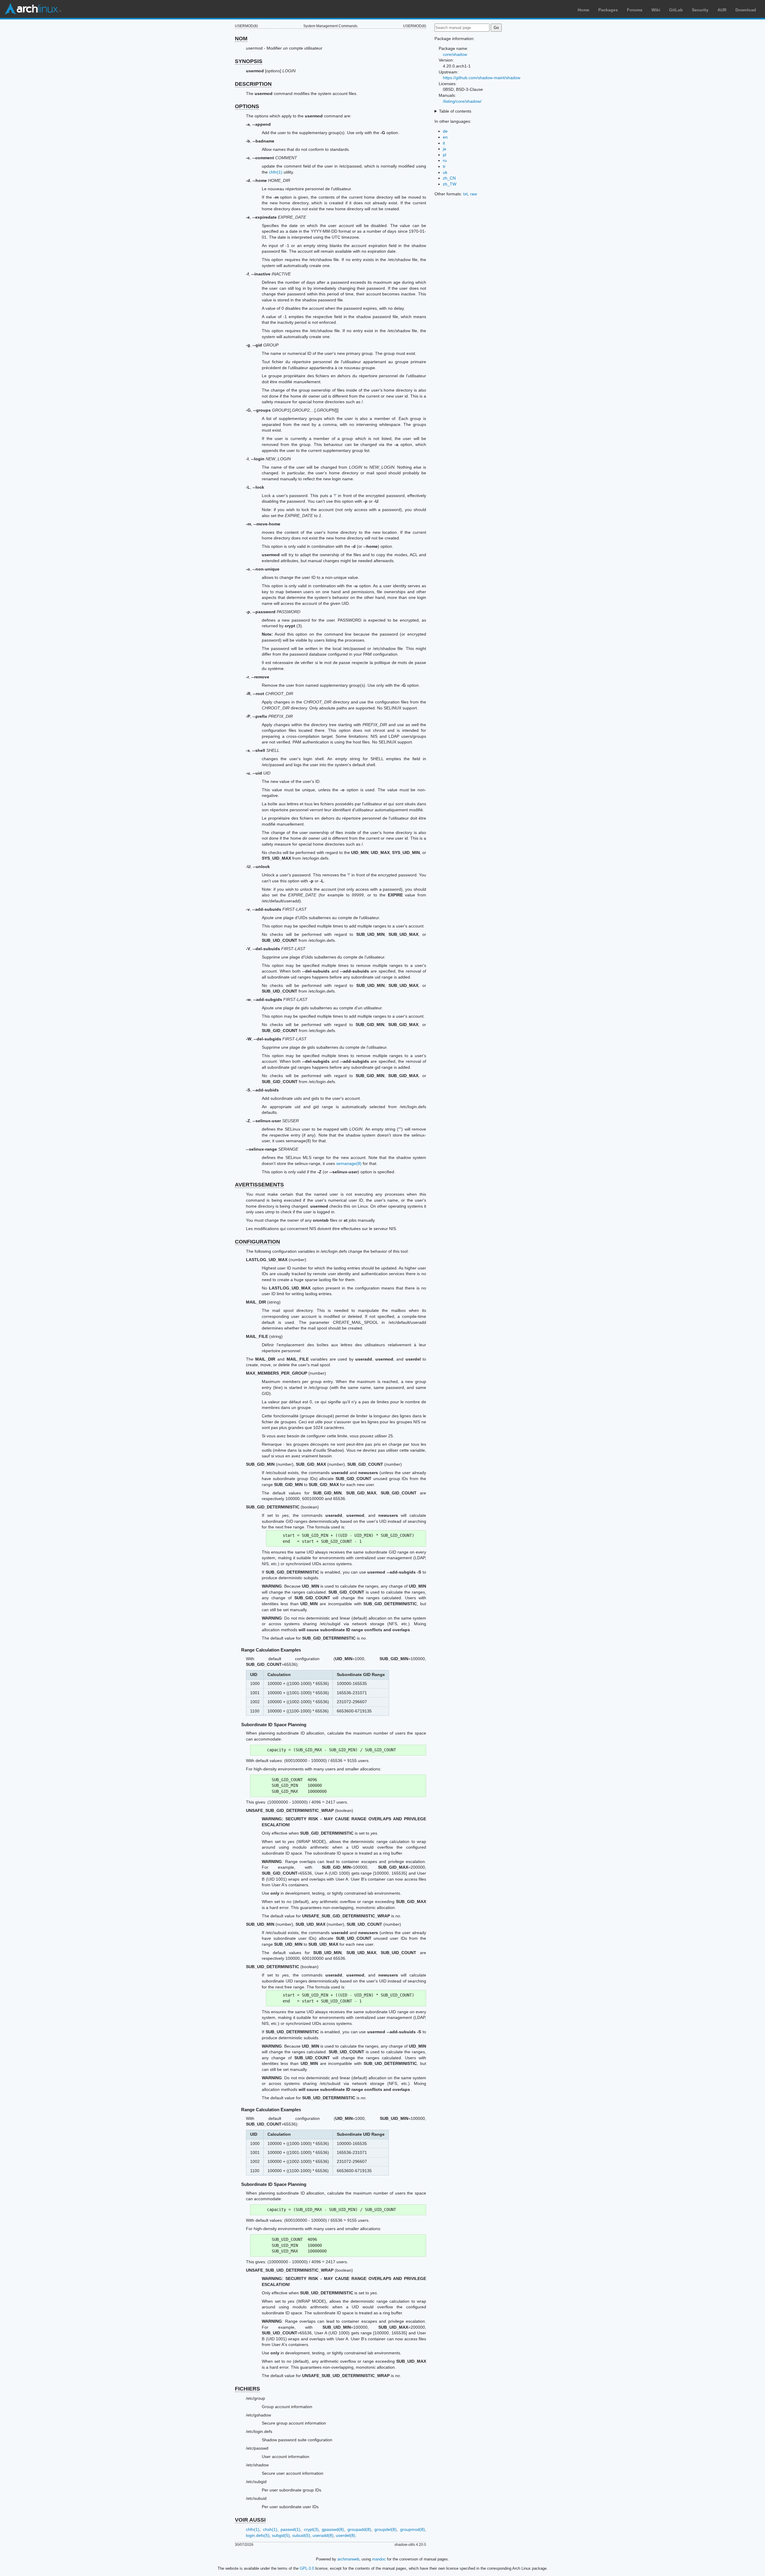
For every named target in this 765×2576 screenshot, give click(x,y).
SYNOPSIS (249, 61)
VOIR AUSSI (250, 2520)
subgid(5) (281, 2535)
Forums (635, 10)
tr (444, 166)
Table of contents (455, 111)
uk (445, 172)
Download (746, 10)
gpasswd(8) (333, 2529)
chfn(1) (276, 172)
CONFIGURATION (257, 1242)
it (444, 143)
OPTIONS (247, 106)
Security (700, 10)
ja (445, 149)
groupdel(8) (385, 2529)
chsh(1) (270, 2529)
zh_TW (450, 184)
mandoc (379, 2559)
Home (583, 10)
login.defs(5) (258, 2535)
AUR (722, 10)
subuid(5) (301, 2535)
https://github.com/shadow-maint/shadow (482, 78)
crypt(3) (311, 2529)
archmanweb (348, 2559)
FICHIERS (247, 2389)
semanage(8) (349, 1163)
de (445, 131)
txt (465, 194)
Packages (608, 10)
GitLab (676, 10)
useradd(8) (323, 2535)
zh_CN (449, 178)
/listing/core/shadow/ (462, 101)
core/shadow (455, 54)
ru (445, 160)
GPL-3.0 (307, 2568)
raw (473, 194)
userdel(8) (346, 2535)
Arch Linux (33, 9)
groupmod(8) (413, 2529)
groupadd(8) (359, 2529)
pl (445, 155)
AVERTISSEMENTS (259, 1185)
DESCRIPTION (253, 84)
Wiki (656, 10)
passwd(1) (290, 2529)
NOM (241, 39)
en (445, 137)
